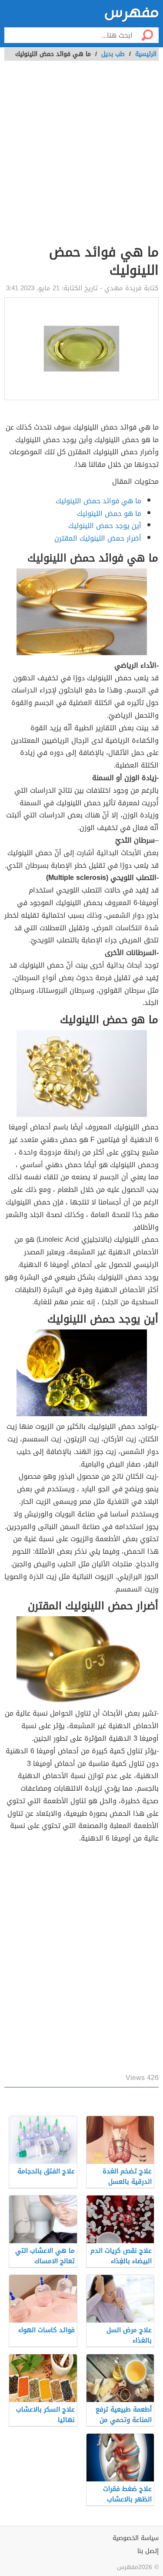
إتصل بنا (148, 2551)
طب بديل (113, 54)
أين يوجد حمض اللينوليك (105, 526)
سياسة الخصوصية (136, 2538)
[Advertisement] (81, 157)
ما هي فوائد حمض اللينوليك (98, 501)
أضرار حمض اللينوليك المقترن (98, 538)
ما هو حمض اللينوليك (109, 514)
